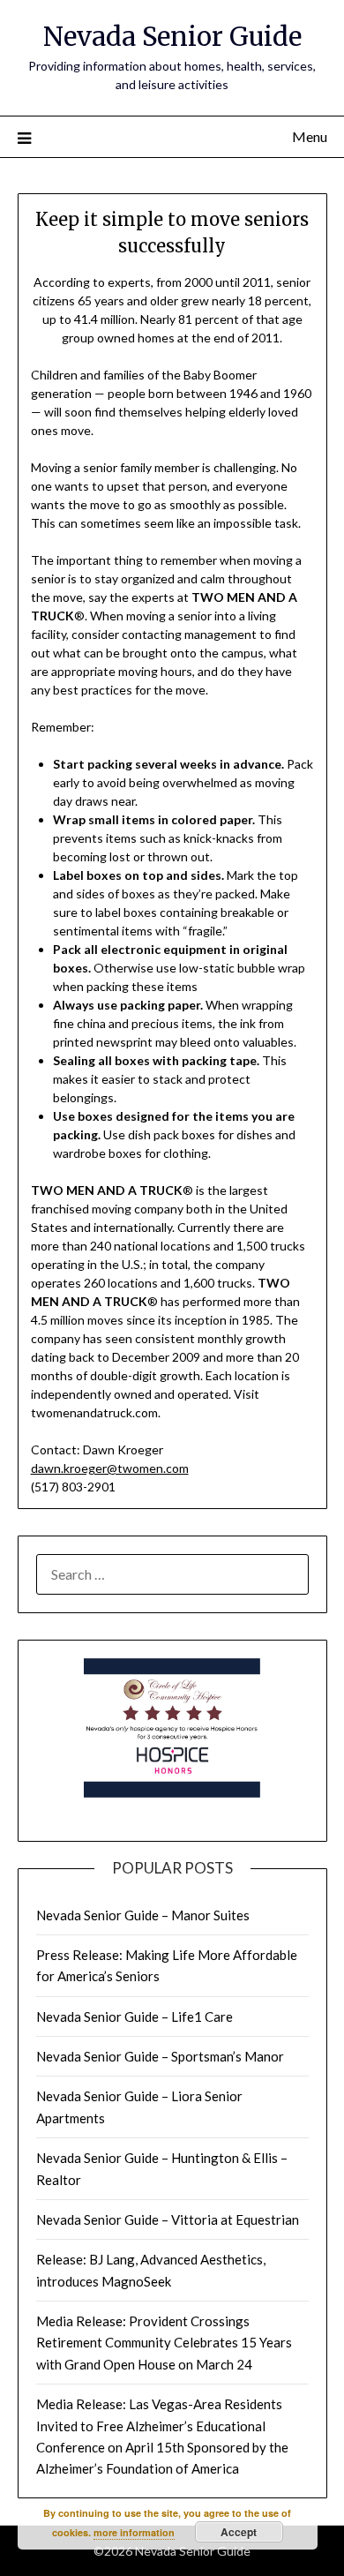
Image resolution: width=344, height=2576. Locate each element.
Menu (310, 136)
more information (134, 2532)
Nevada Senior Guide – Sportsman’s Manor (160, 2056)
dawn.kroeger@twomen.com (110, 1468)
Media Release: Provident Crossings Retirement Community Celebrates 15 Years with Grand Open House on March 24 (164, 2343)
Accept (239, 2532)
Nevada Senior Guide (172, 37)
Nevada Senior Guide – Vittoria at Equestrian (168, 2219)
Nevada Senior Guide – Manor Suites (143, 1915)
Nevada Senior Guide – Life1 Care (135, 2016)
